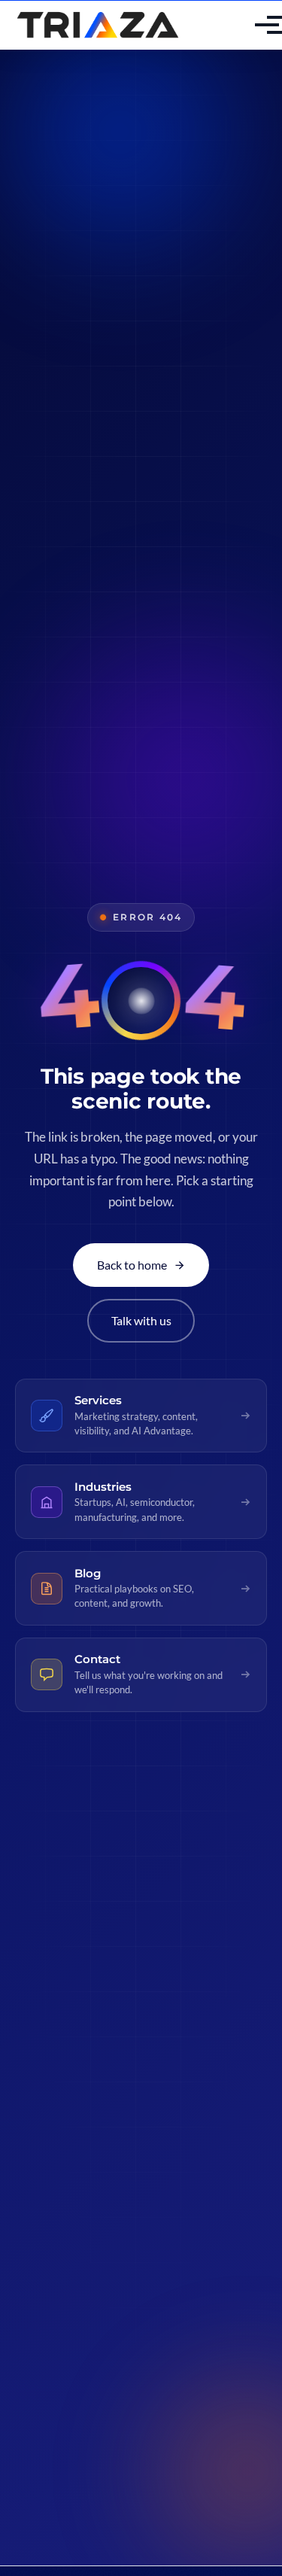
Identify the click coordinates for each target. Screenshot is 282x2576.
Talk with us (141, 1320)
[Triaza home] (98, 25)
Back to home (132, 1265)
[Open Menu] (255, 25)
